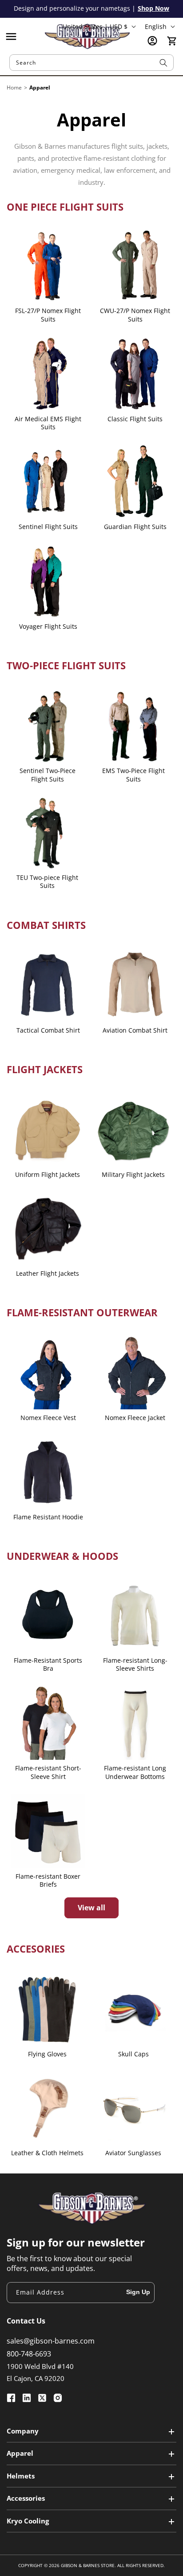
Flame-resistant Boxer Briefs (48, 1880)
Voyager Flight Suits (48, 627)
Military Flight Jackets (133, 1175)
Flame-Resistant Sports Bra (48, 1664)
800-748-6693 (29, 2354)
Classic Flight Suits (135, 419)
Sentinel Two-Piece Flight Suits (48, 775)
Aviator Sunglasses (133, 2153)
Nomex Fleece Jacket (135, 1418)
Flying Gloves (47, 2054)
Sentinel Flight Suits (48, 527)
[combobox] (92, 63)
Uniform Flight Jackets (48, 1175)
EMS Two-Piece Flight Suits (133, 775)
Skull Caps (133, 2054)
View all (91, 1908)
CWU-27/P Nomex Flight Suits (135, 315)
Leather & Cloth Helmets (47, 2153)
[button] (11, 37)
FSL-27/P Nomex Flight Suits (48, 315)
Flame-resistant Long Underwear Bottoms (135, 1772)
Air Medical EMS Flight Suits (48, 423)
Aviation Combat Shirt (135, 1030)
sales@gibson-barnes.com (51, 2341)
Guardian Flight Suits (135, 527)
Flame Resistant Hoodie (48, 1517)
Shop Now (153, 8)
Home (14, 87)
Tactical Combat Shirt (48, 1030)
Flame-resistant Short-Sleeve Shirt (48, 1772)
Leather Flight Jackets (48, 1274)
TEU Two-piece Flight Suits (47, 882)
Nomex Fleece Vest (48, 1418)
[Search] (163, 63)
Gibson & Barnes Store (88, 2565)
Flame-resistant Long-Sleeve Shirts (135, 1664)
